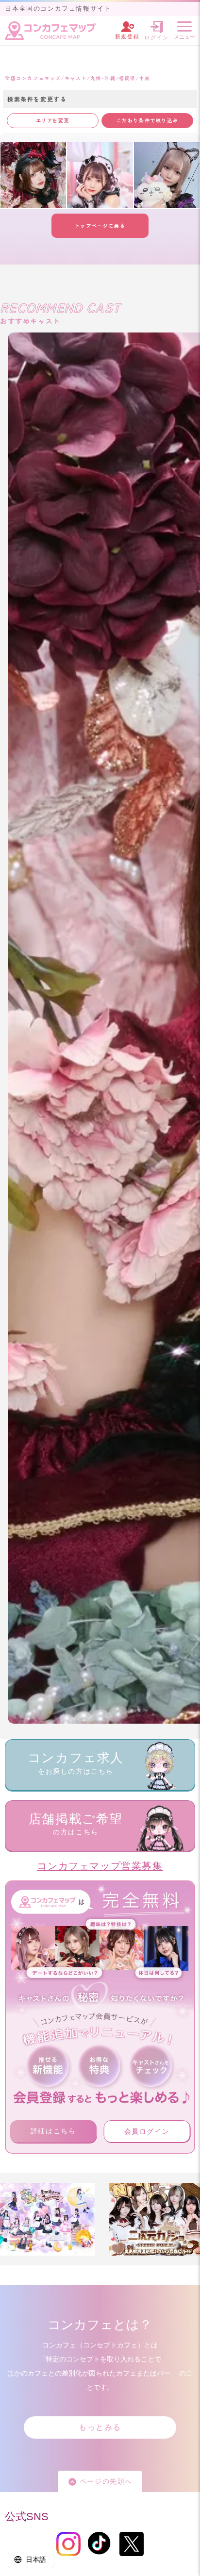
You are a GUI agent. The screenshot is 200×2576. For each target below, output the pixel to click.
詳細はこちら (53, 2131)
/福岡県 (126, 78)
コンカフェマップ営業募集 (100, 1866)
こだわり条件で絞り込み (148, 120)
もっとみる (100, 2427)
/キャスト (74, 78)
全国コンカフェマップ (33, 78)
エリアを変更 (53, 120)
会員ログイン (147, 2131)
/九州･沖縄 (101, 78)
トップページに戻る (100, 225)
